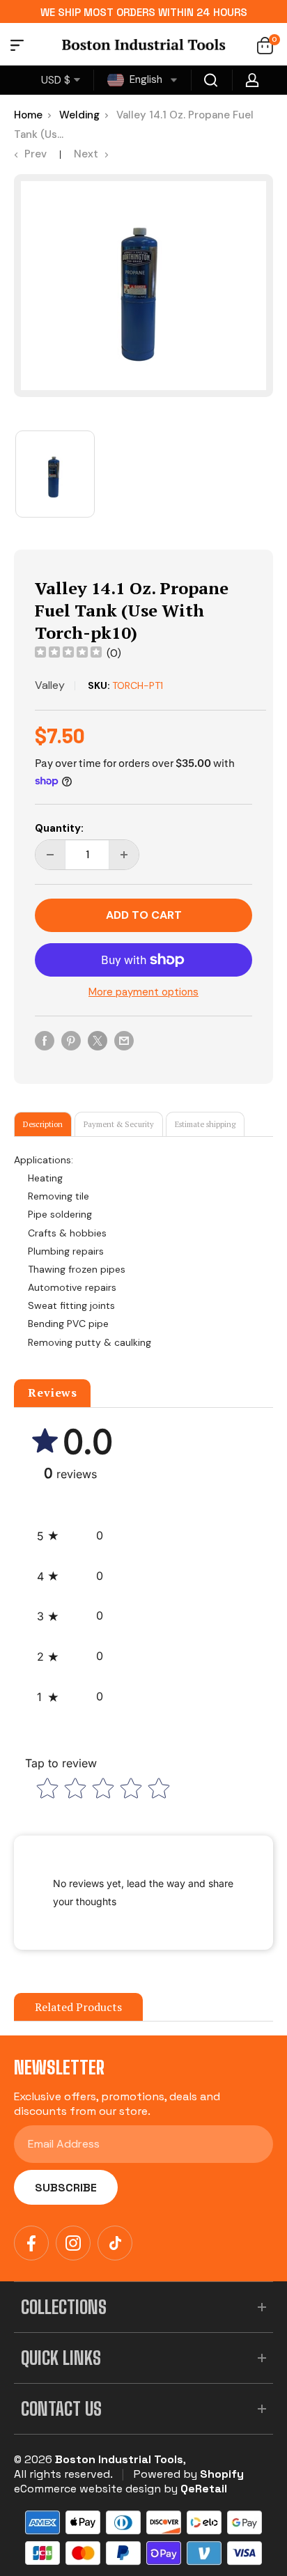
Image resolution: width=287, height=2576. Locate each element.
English (145, 79)
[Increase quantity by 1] (124, 855)
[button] (70, 1536)
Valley (50, 685)
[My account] (252, 80)
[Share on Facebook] (45, 1040)
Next (86, 154)
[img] (68, 654)
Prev (36, 154)
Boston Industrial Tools (119, 2459)
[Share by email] (124, 1040)
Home (28, 115)
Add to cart (144, 915)
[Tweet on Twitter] (98, 1040)
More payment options (143, 992)
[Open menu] (17, 47)
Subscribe (66, 2188)
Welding (79, 115)
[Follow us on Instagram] (73, 2243)
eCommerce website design (87, 2489)
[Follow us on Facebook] (31, 2243)
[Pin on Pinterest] (71, 1040)
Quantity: (59, 828)
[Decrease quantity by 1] (50, 855)
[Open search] (211, 80)
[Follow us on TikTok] (115, 2243)
